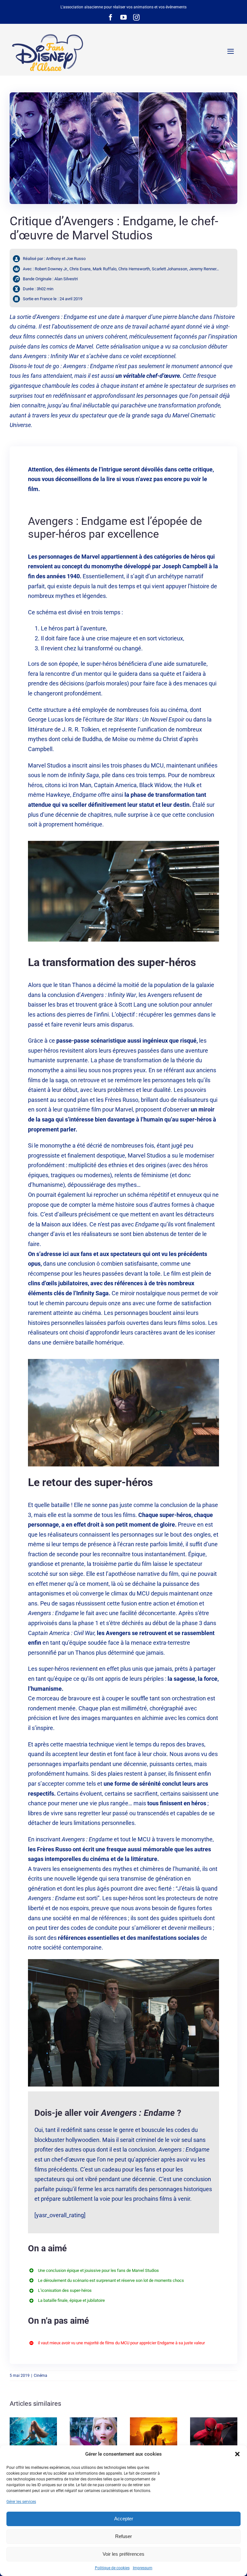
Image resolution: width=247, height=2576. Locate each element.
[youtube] (123, 17)
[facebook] (111, 17)
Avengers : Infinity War (51, 356)
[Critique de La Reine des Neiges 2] (93, 2436)
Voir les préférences (123, 2554)
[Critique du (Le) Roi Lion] (154, 2436)
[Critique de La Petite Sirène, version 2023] (33, 2436)
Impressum (143, 2568)
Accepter (124, 2519)
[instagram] (136, 17)
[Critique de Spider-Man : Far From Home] (214, 2436)
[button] (237, 2454)
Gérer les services (21, 2502)
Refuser (123, 2536)
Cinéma (41, 2376)
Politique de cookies (112, 2568)
